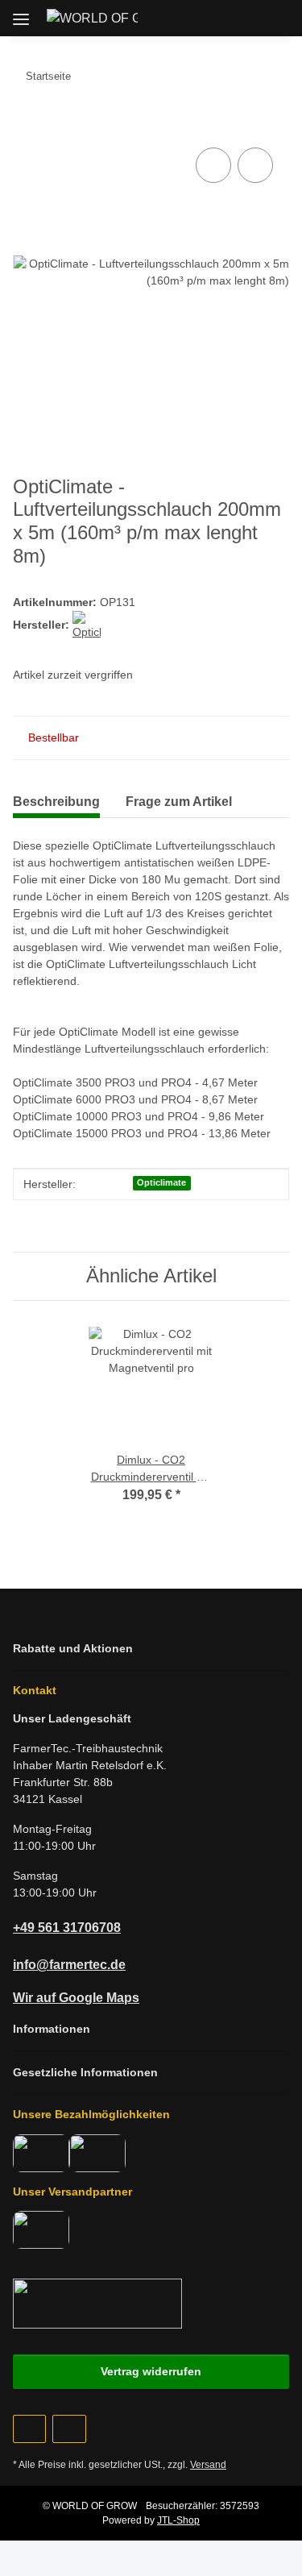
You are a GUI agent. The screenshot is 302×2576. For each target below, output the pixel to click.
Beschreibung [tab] (56, 802)
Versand (208, 2465)
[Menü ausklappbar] (21, 13)
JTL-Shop (178, 2520)
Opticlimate (161, 1182)
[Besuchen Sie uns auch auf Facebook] (29, 2429)
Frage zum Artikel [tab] (179, 802)
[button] (203, 18)
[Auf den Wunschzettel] (255, 165)
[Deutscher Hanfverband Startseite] (97, 2303)
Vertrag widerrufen (151, 2371)
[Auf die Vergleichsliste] (213, 165)
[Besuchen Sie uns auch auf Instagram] (69, 2429)
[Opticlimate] (87, 625)
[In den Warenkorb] (26, 126)
